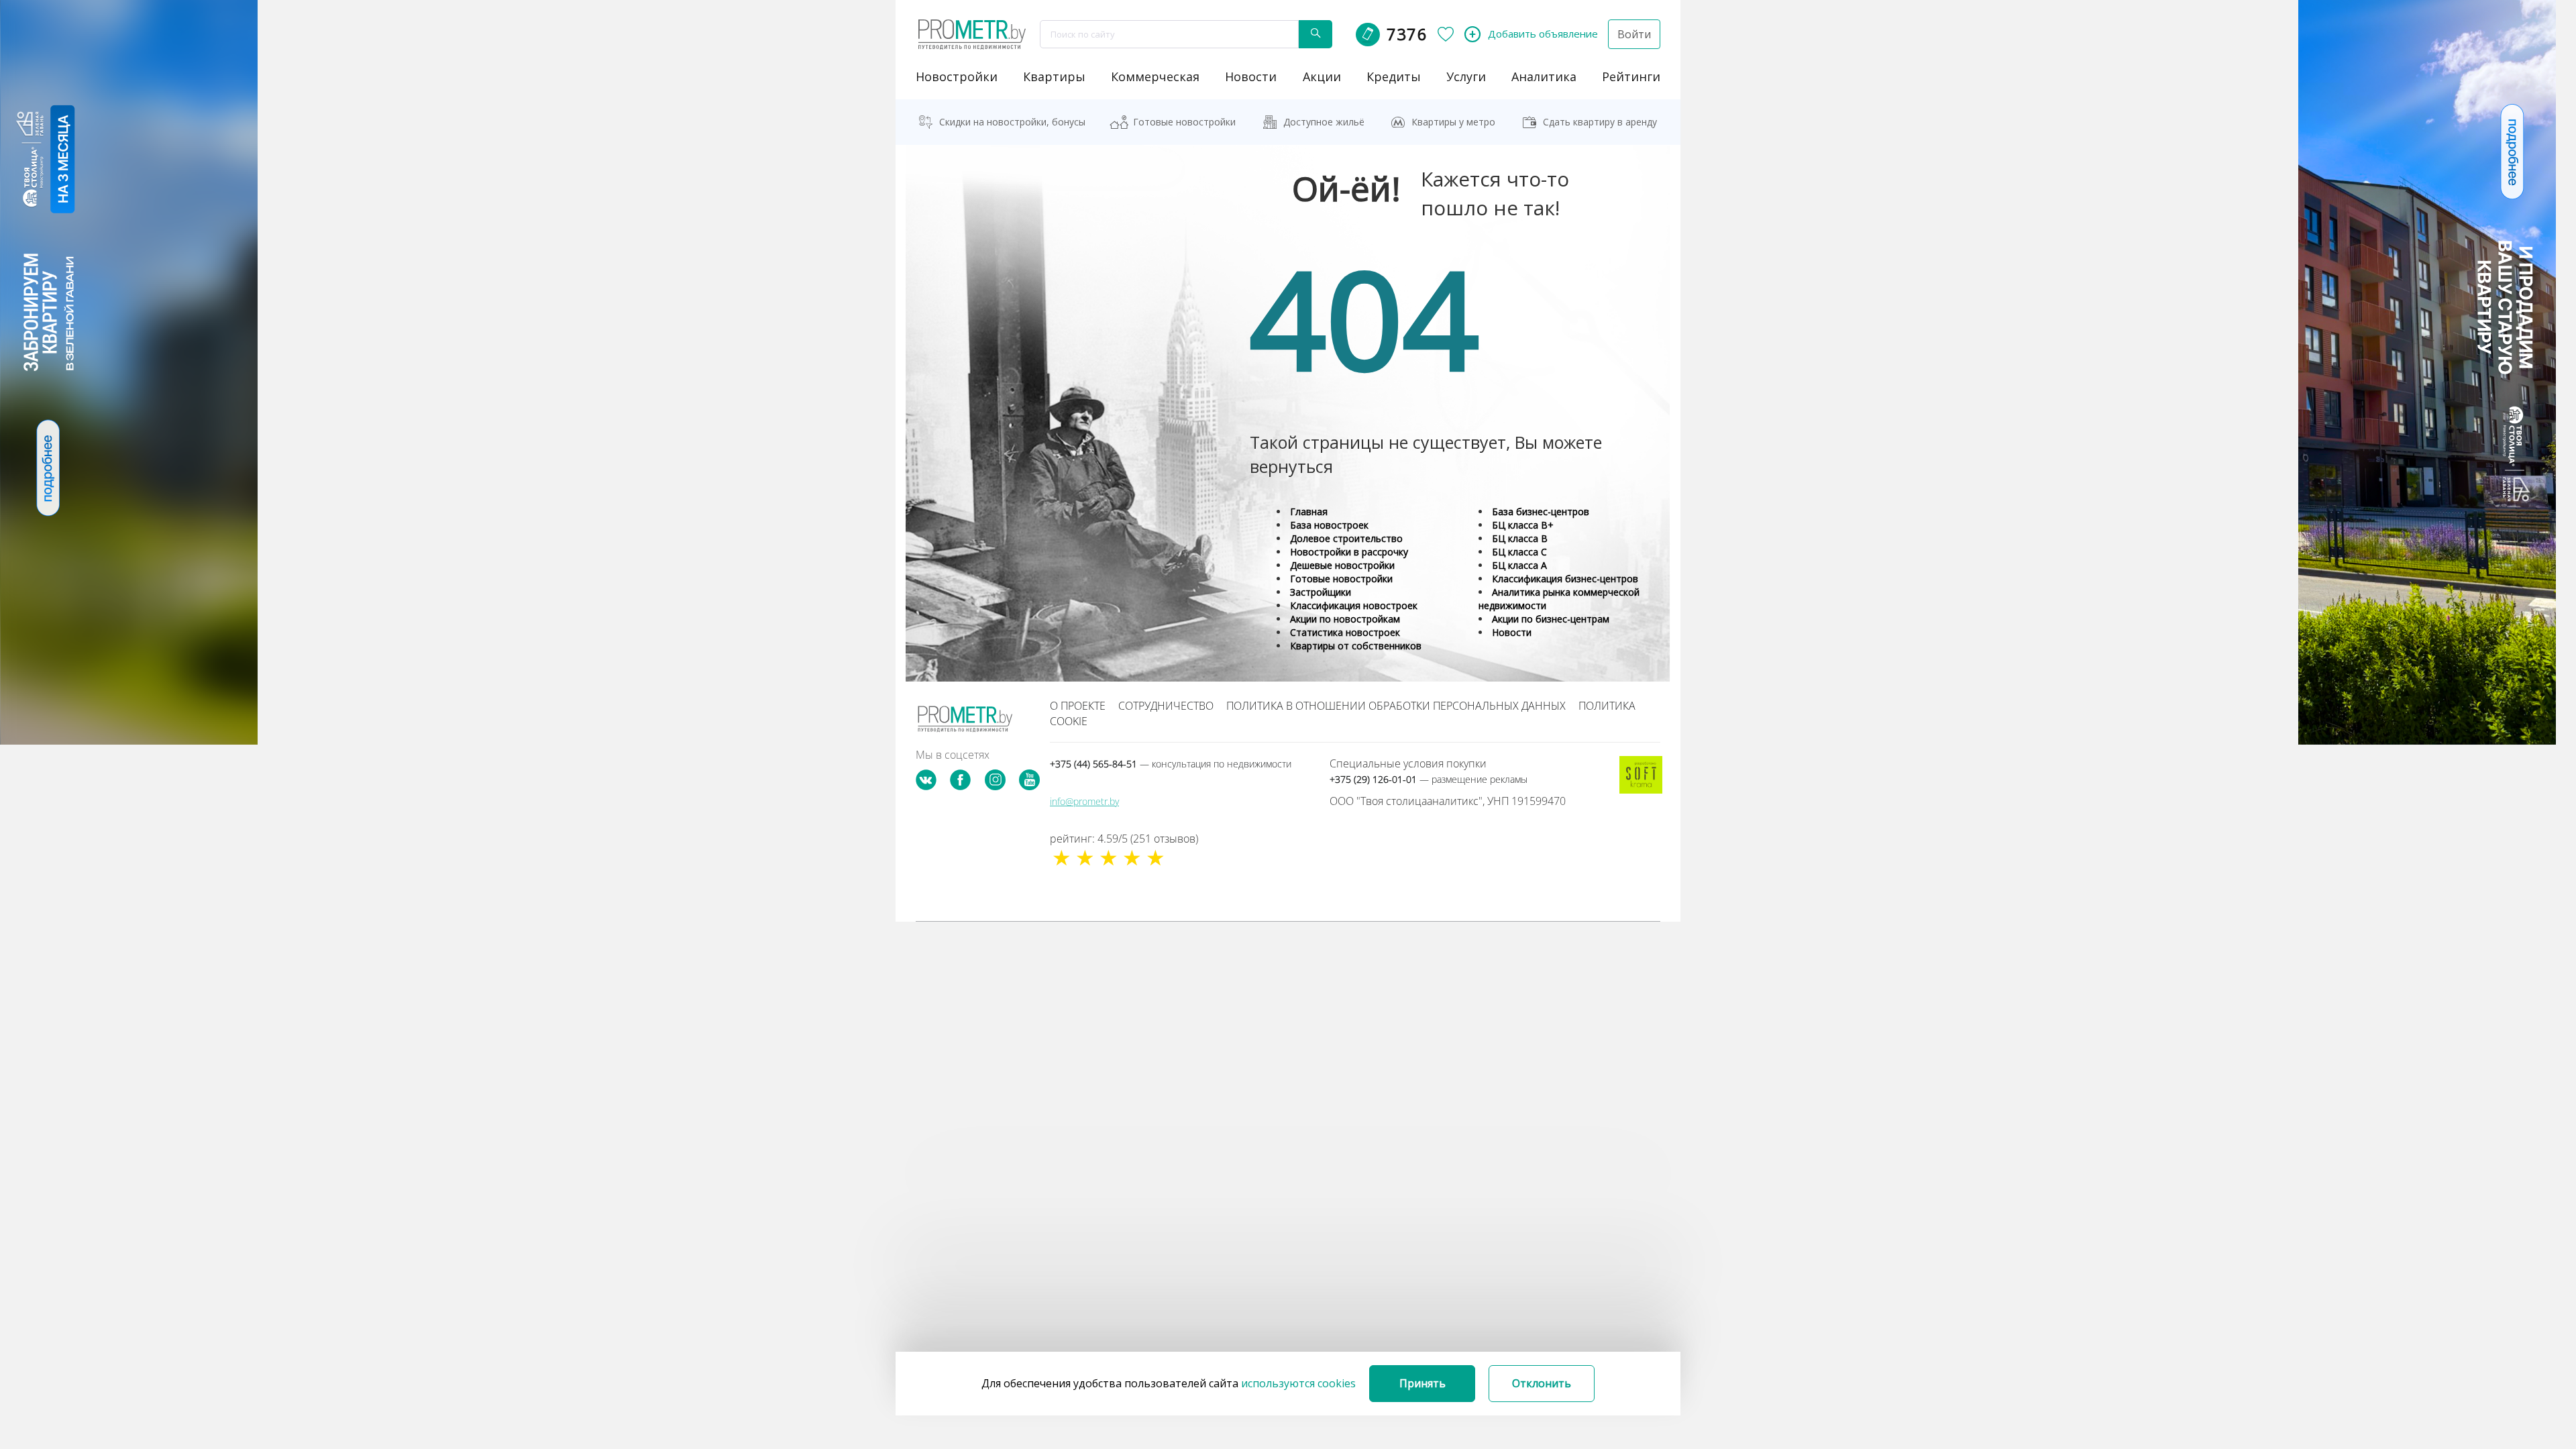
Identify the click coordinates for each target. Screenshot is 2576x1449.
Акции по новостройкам (1345, 619)
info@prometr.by (1084, 801)
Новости (1512, 632)
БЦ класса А (1519, 565)
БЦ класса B (1520, 538)
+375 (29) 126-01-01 (1429, 779)
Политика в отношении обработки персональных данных (1396, 706)
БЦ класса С (1519, 552)
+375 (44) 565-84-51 (1171, 764)
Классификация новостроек (1354, 605)
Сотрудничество (1166, 706)
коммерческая (1155, 76)
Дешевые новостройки (1342, 565)
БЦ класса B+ (1523, 525)
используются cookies (1298, 1383)
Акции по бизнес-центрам (1551, 619)
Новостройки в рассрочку (1349, 552)
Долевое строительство (1346, 538)
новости (1251, 76)
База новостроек (1329, 525)
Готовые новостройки (1184, 122)
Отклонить (1542, 1383)
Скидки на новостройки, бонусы (1012, 122)
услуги (1466, 76)
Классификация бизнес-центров (1565, 579)
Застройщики (1321, 592)
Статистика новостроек (1345, 632)
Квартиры (1054, 76)
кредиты (1394, 76)
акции (1322, 76)
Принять (1423, 1383)
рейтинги (1631, 76)
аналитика (1544, 76)
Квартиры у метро (1453, 122)
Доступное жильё (1324, 122)
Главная (1309, 512)
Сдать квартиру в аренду (1600, 122)
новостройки (957, 76)
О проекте (1078, 706)
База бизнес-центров (1541, 512)
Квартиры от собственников (1356, 646)
